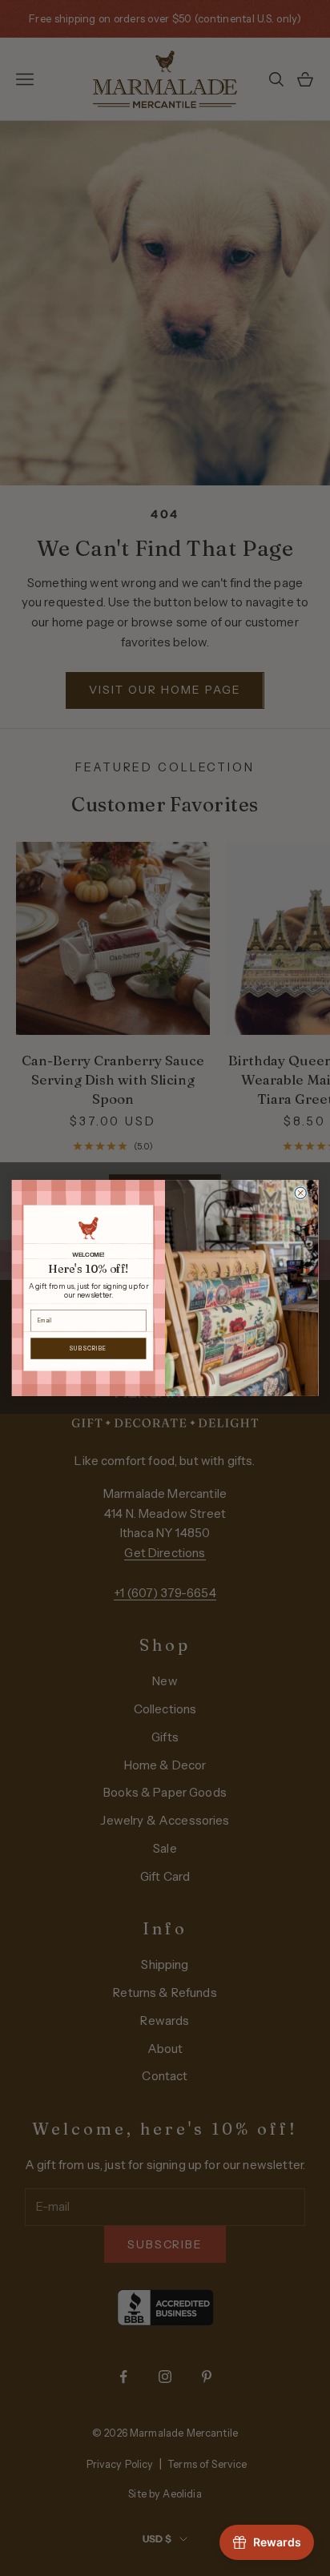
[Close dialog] (301, 1193)
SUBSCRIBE (89, 1348)
